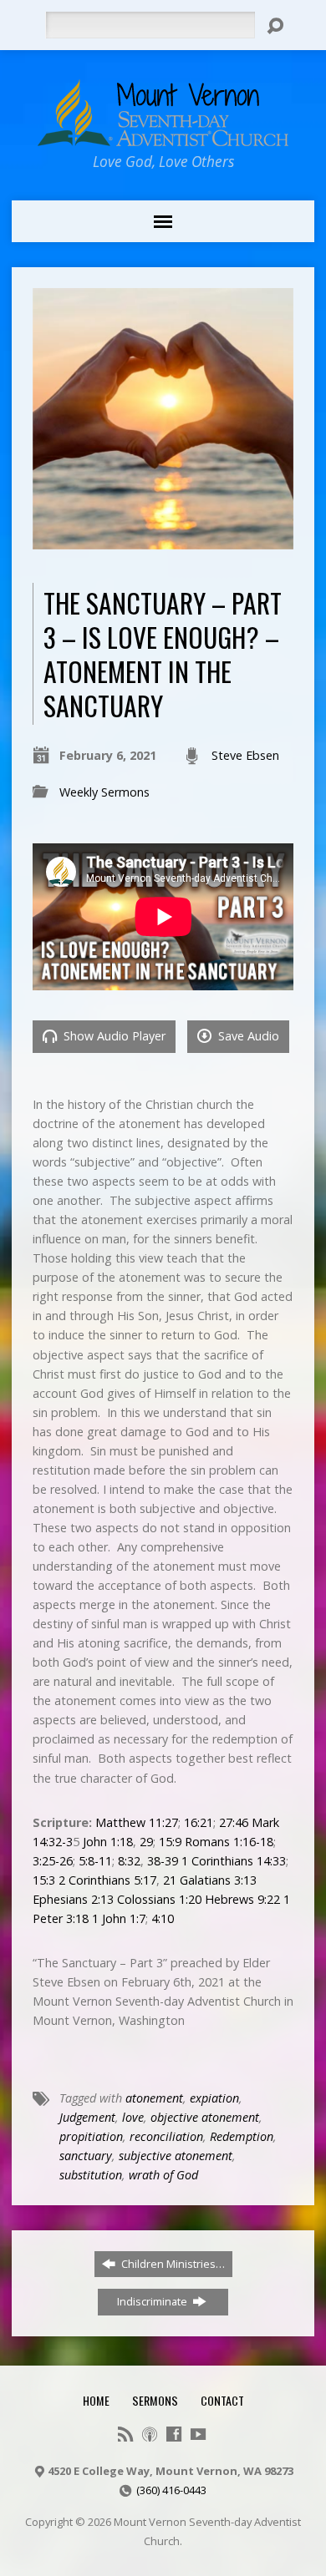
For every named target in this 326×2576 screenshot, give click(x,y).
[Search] (275, 26)
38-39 (163, 1861)
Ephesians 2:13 (73, 1899)
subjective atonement (176, 2156)
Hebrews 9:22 (242, 1899)
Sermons (155, 2400)
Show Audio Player (113, 1036)
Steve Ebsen (245, 755)
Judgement (87, 2117)
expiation (214, 2098)
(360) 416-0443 (171, 2490)
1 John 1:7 (119, 1918)
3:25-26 (53, 1861)
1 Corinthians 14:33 (234, 1861)
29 (146, 1842)
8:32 (129, 1861)
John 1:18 (108, 1842)
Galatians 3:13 (218, 1880)
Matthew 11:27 (137, 1822)
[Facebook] (174, 2434)
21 (170, 1880)
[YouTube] (198, 2434)
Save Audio (247, 1036)
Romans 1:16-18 (229, 1842)
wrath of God (163, 2175)
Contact (222, 2400)
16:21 (199, 1822)
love (133, 2117)
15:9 (170, 1842)
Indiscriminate (153, 2301)
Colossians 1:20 (159, 1899)
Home (96, 2400)
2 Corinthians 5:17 (107, 1880)
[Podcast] (150, 2434)
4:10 (163, 1918)
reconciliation (166, 2136)
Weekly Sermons (104, 792)
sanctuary (86, 2156)
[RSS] (125, 2434)
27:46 (234, 1822)
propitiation (91, 2136)
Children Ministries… (172, 2264)
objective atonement (205, 2117)
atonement (154, 2098)
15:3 (44, 1880)
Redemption (242, 2136)
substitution (91, 2175)
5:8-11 (95, 1861)
